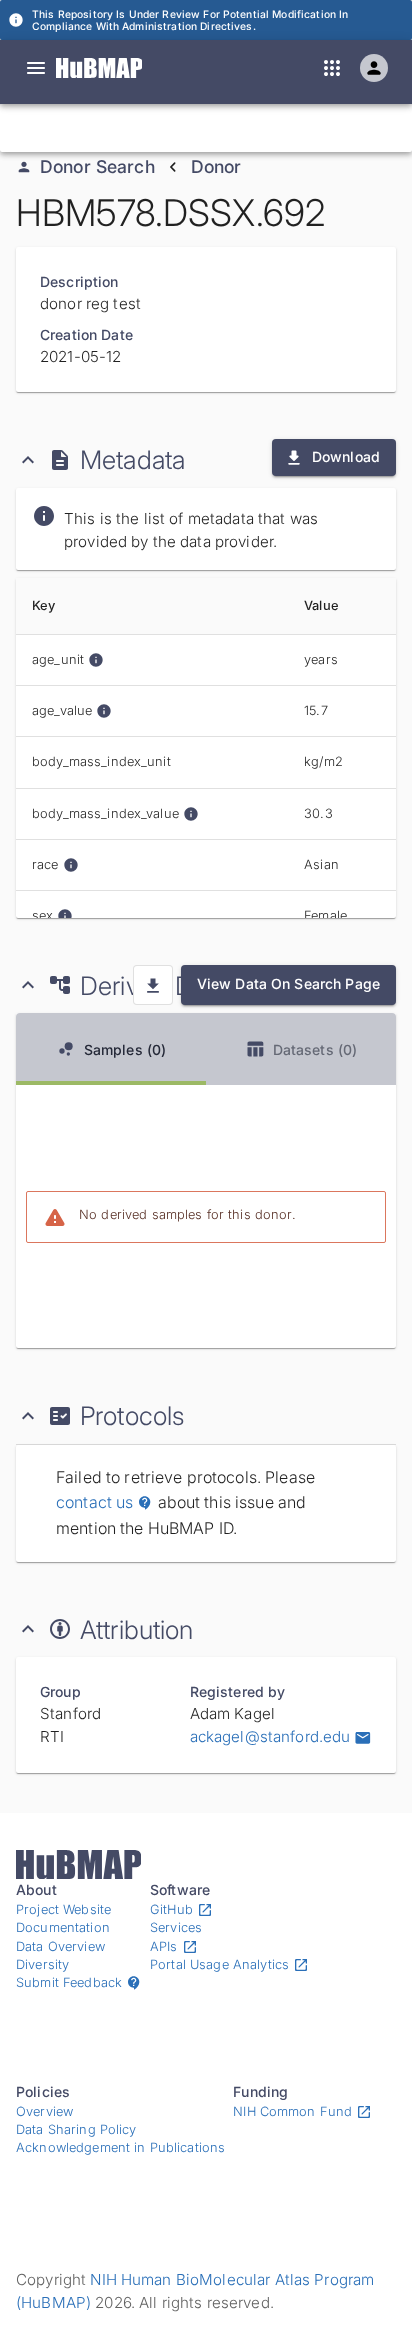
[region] (206, 748)
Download (346, 456)
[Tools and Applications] (332, 68)
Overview (44, 2111)
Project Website (63, 1909)
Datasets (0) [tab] (315, 1049)
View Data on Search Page (288, 983)
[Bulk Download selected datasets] (153, 985)
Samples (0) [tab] (125, 1049)
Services (176, 1927)
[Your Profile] (374, 68)
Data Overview (60, 1946)
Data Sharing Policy (76, 2129)
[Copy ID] (201, 128)
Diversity (42, 1964)
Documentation (63, 1927)
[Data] (36, 68)
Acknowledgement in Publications (120, 2147)
